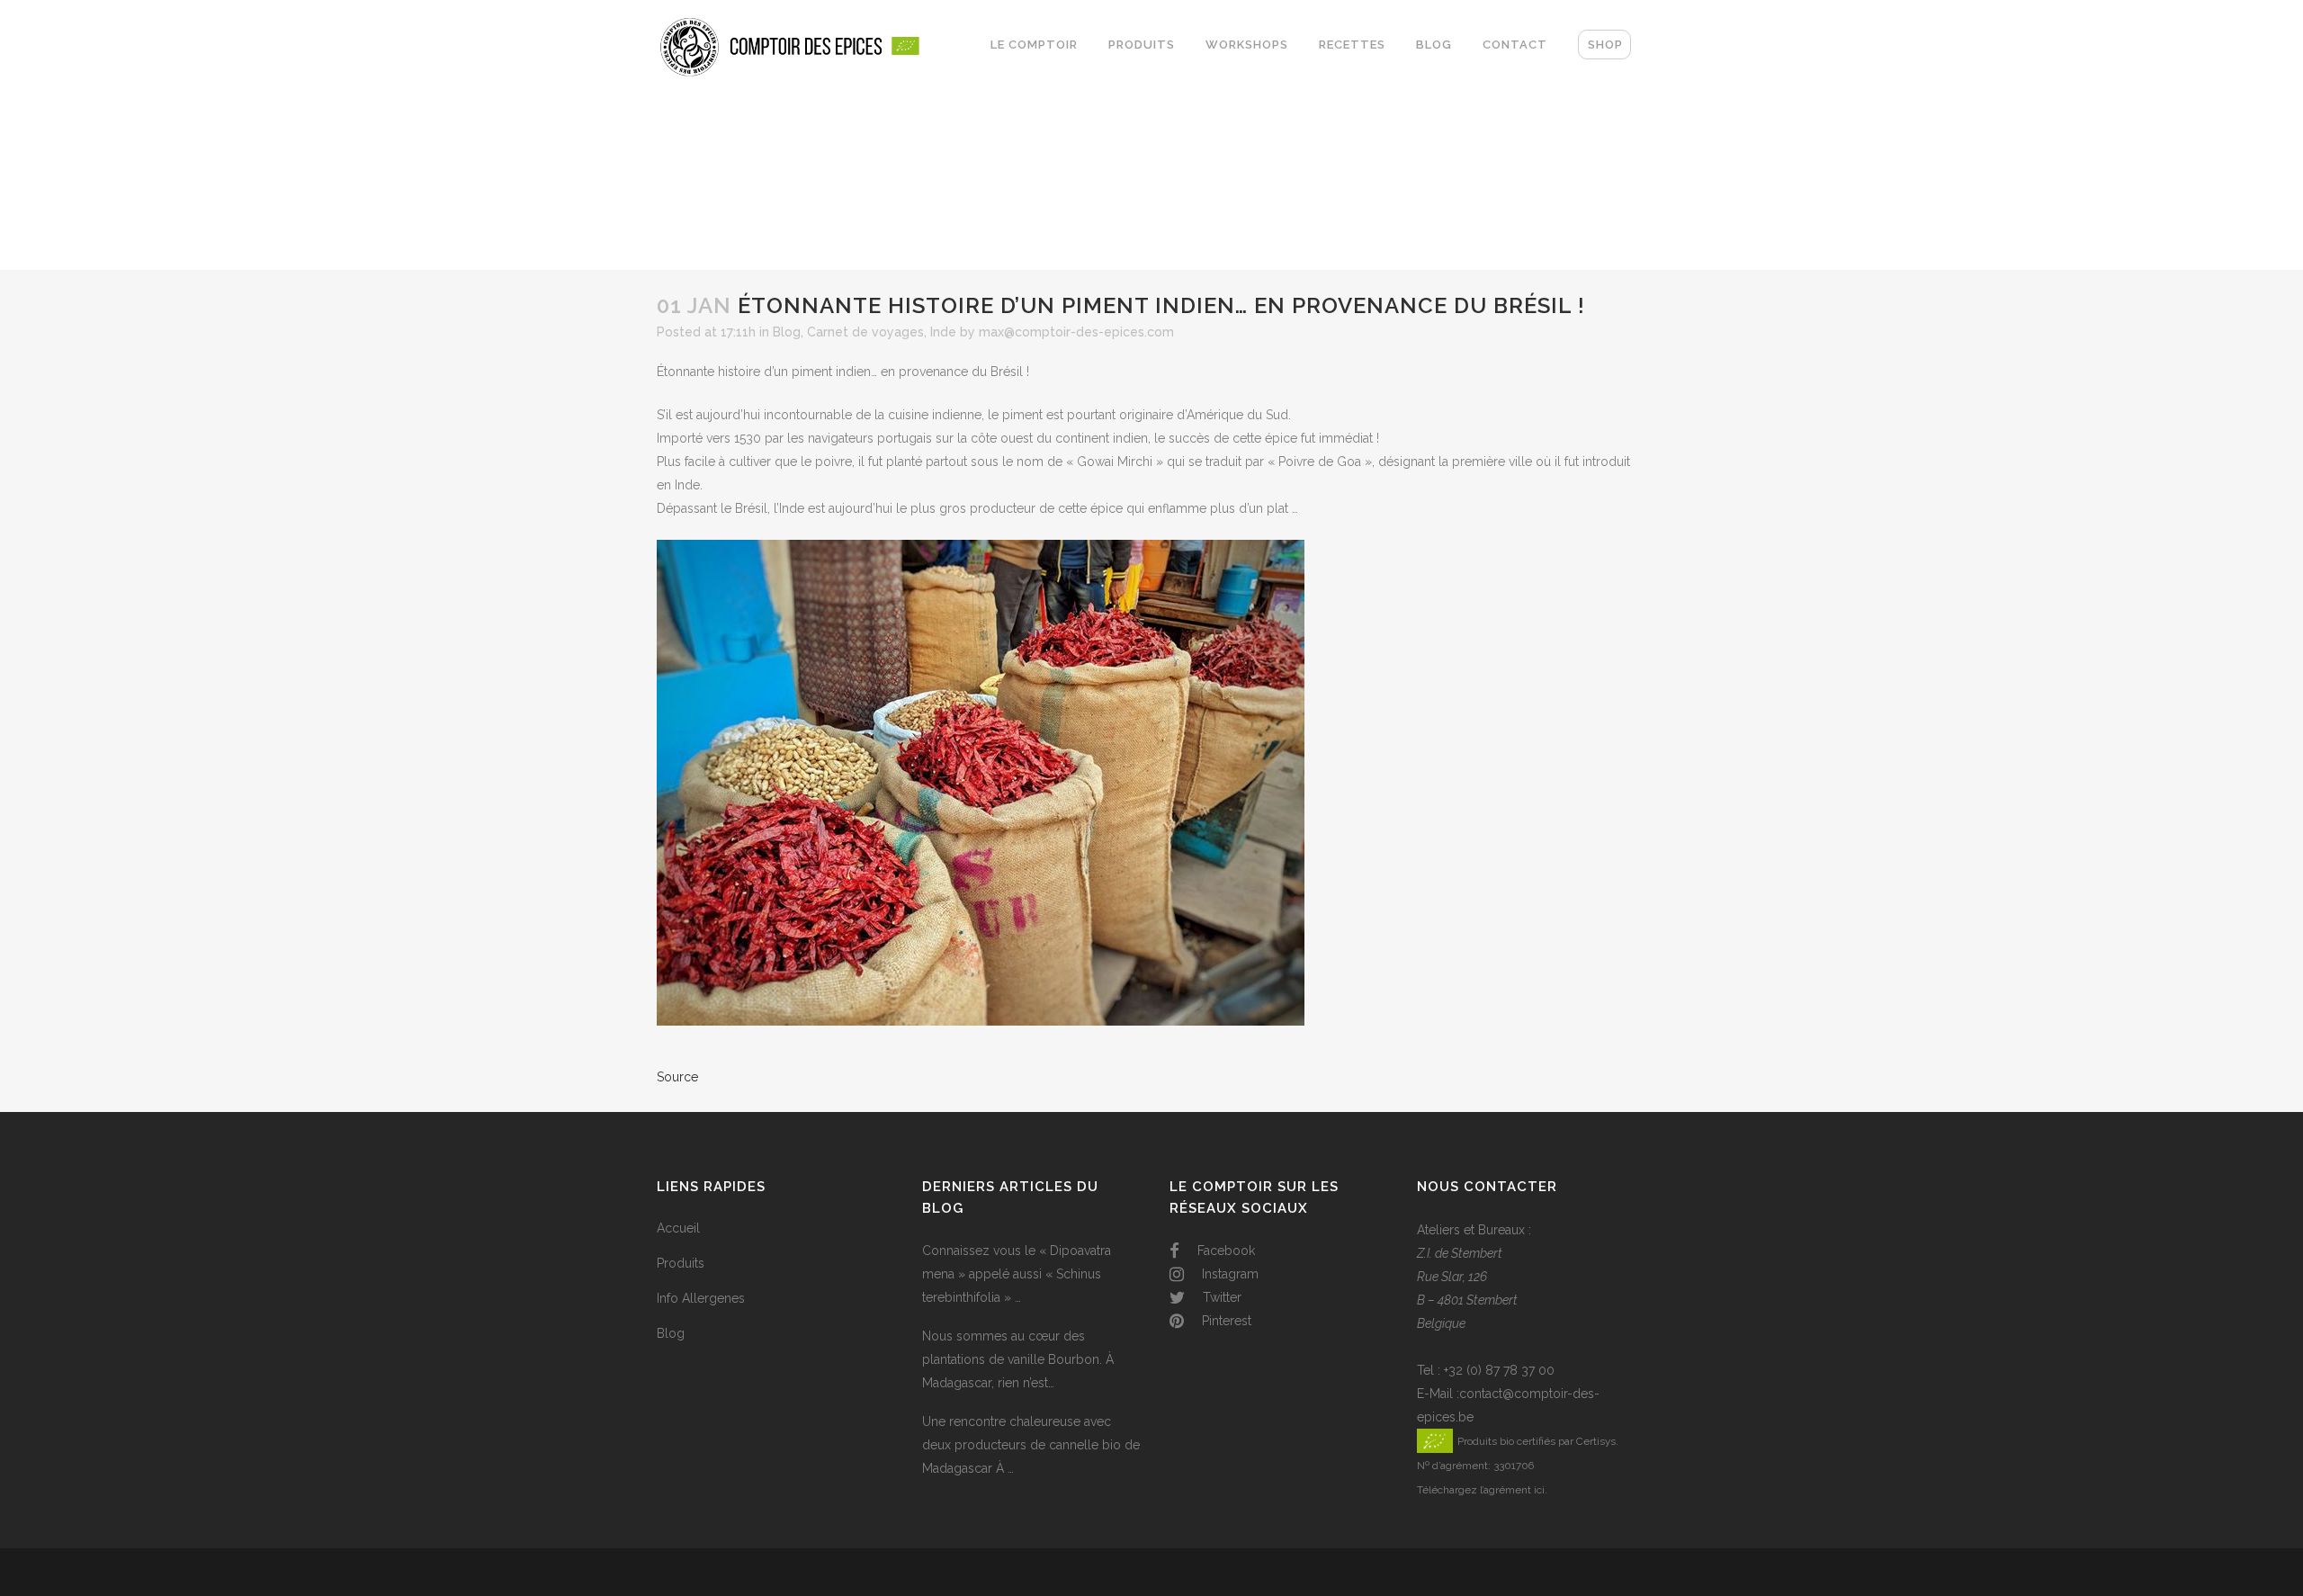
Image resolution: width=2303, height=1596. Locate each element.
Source (677, 1077)
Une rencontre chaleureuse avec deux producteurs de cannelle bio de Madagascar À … (1031, 1445)
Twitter (1220, 1297)
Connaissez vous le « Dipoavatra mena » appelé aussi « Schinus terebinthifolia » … (1017, 1274)
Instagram (1228, 1274)
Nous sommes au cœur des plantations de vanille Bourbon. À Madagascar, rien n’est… (1018, 1359)
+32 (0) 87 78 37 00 (1499, 1370)
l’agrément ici (1512, 1490)
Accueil (678, 1228)
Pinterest (1225, 1321)
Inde (943, 332)
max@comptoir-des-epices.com (1076, 332)
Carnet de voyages (865, 332)
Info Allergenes (701, 1298)
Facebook (1224, 1251)
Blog (787, 332)
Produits (681, 1263)
